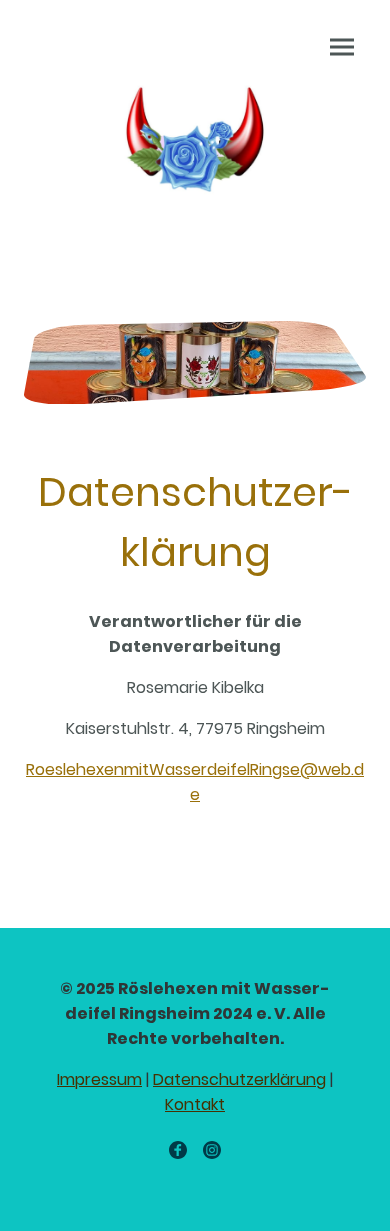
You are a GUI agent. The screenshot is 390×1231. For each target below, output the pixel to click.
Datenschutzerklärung (239, 1079)
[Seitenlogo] (195, 136)
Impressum (99, 1079)
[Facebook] (178, 1150)
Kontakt (195, 1104)
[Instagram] (212, 1150)
